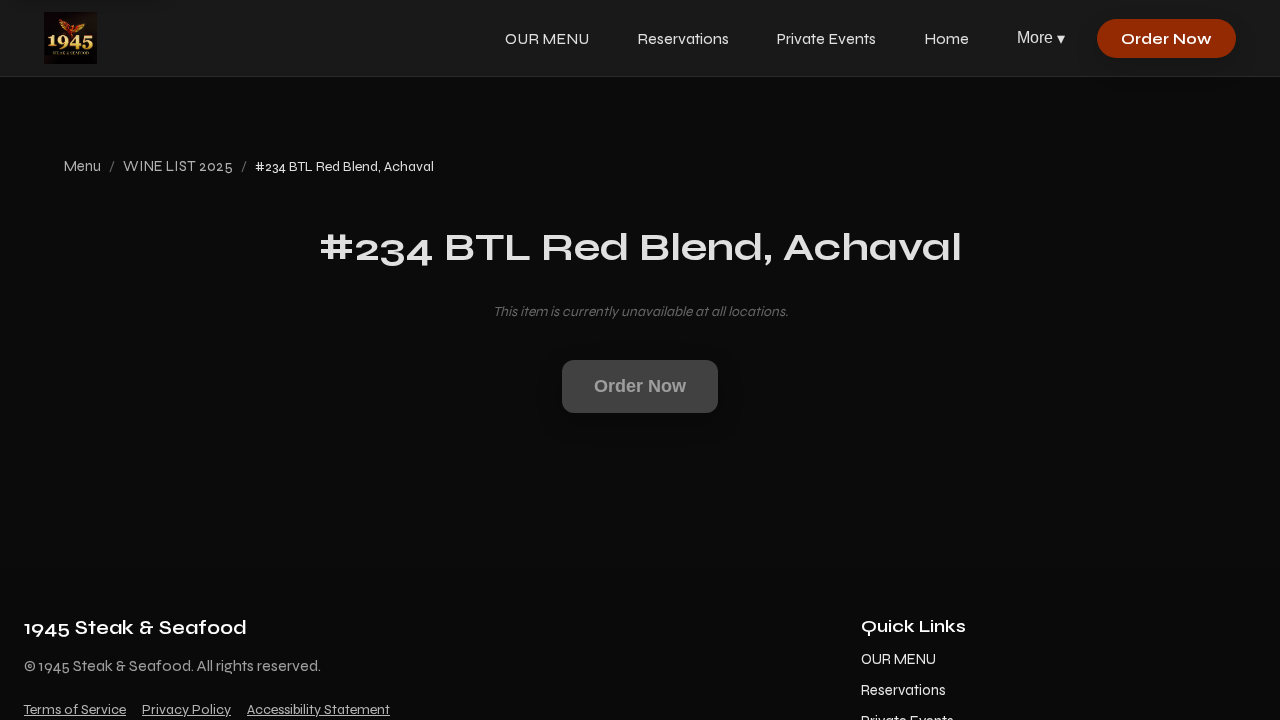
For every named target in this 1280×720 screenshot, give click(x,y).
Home (946, 38)
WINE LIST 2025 (178, 166)
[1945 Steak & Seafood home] (70, 38)
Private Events (826, 38)
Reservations (683, 38)
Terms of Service (75, 709)
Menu (82, 166)
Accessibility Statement (318, 709)
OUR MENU (547, 38)
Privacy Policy (186, 709)
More (1041, 38)
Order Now (1166, 38)
